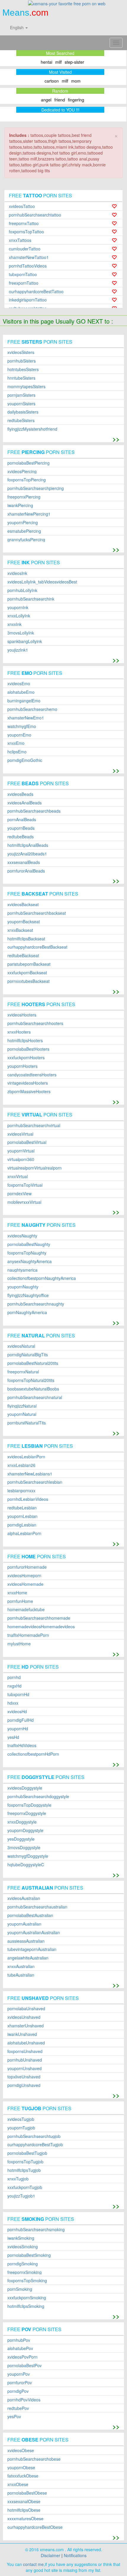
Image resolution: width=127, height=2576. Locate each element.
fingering (76, 100)
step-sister (74, 62)
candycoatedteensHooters (32, 1075)
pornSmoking (20, 2289)
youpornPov (19, 2374)
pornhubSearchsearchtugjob (34, 2136)
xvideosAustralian (24, 1898)
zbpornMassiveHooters (29, 1092)
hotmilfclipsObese (24, 2510)
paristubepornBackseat (29, 964)
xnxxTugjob (18, 2179)
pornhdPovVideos (24, 2400)
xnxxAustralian (21, 1966)
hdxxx (13, 1703)
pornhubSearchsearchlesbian (35, 1482)
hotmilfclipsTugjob (24, 2170)
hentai (47, 62)
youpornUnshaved (25, 2068)
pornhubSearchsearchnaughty (36, 1304)
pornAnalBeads (22, 820)
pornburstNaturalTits (27, 1423)
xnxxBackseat (20, 930)
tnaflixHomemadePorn (28, 1635)
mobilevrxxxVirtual (24, 1202)
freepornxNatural (23, 1372)
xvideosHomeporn (24, 1576)
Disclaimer (51, 2555)
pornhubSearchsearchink (31, 599)
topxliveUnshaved (24, 2077)
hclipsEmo (17, 752)
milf (58, 62)
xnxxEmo (16, 743)
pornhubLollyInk (22, 590)
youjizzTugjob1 (21, 2196)
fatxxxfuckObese (23, 2476)
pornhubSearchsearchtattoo (35, 215)
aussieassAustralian (26, 1941)
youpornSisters (21, 404)
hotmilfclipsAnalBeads (28, 845)
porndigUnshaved (24, 2085)
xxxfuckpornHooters (26, 1058)
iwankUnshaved (22, 2034)
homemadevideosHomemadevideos (41, 1627)
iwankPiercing (20, 505)
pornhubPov (19, 2340)
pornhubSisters (22, 361)
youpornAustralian (24, 1924)
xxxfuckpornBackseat (27, 973)
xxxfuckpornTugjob (25, 2187)
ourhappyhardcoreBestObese (35, 2527)
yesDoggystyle (21, 1839)
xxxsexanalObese (24, 2502)
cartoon (52, 81)
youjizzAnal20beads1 (27, 854)
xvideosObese (21, 2450)
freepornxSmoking (25, 2272)
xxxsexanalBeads (24, 862)
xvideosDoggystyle (25, 1788)
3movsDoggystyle (24, 1848)
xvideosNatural (21, 1346)
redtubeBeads (21, 837)
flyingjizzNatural (22, 1406)
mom (76, 81)
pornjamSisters (21, 395)
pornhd (14, 1677)
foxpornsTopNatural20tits (31, 1380)
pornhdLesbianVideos (28, 1499)
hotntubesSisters (23, 369)
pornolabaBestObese (27, 2493)
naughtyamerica (22, 1270)
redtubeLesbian (22, 1508)
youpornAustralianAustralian (34, 1933)
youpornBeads (21, 828)
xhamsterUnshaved (26, 2026)
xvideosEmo (19, 684)
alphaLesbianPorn (24, 1533)
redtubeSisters (21, 420)
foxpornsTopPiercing (27, 480)
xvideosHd (17, 1712)
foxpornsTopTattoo (26, 232)
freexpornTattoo (24, 283)
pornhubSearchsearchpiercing (36, 488)
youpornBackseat (24, 922)
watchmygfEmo (22, 726)
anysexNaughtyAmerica (30, 1261)
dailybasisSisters (23, 412)
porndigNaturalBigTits (28, 1355)
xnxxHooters (19, 1032)
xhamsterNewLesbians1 (30, 1474)
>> (116, 439)
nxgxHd (14, 1686)
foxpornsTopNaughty (27, 1253)
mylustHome (19, 1644)
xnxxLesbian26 (21, 1465)
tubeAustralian (21, 1975)
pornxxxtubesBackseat (29, 981)
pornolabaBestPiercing (29, 463)
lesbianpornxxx (21, 1491)
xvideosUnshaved (24, 2017)
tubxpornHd (18, 1694)
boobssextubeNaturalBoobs (33, 1389)
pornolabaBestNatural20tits (33, 1363)
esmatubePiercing (24, 531)
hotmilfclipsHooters (25, 1041)
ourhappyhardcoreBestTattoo (36, 292)
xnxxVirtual (18, 1177)
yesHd (13, 1737)
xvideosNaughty (22, 1236)
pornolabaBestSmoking (29, 2255)
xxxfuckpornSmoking (27, 2298)
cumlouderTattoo (25, 249)
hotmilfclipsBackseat (26, 939)
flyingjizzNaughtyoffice (28, 1295)
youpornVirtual (21, 1151)
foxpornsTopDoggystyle (29, 1805)
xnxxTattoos (20, 240)
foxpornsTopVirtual (25, 1185)
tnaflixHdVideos (22, 1746)
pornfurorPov (20, 2383)
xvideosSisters (21, 352)
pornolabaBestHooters (28, 1049)
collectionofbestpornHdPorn (33, 1754)
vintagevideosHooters (28, 1083)
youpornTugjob (21, 2128)
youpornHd (18, 1729)
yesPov (14, 2417)
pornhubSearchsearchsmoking (36, 2230)
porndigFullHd (21, 1720)
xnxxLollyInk (19, 616)
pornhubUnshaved (25, 2060)
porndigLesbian (22, 1525)
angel (46, 100)
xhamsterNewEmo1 (26, 718)
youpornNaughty (23, 1287)
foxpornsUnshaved (25, 2051)
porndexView (19, 1194)
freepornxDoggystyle (27, 1813)
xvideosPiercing (22, 472)
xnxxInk (14, 624)
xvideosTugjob (21, 2119)
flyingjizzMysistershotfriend (32, 429)
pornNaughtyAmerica (27, 1312)
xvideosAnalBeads (25, 803)
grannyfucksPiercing (26, 540)
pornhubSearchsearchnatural (35, 1397)
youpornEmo (19, 735)
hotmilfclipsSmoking (26, 2306)
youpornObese (21, 2468)
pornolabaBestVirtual (27, 1142)
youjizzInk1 (18, 650)
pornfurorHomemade (27, 1567)
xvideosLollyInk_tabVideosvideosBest (42, 582)
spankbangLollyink (25, 641)
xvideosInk (17, 573)
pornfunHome (20, 1601)
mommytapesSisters (26, 387)
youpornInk (18, 607)
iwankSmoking (21, 2238)
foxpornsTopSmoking (27, 2281)
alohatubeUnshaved (26, 2043)
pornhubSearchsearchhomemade (39, 1618)
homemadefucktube (26, 1610)
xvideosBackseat (23, 905)
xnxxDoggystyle (22, 1822)
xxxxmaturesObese (25, 2519)
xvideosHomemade (25, 1584)
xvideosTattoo (22, 206)
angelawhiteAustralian (28, 1958)
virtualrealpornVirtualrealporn (35, 1168)
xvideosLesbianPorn (26, 1457)
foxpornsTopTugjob (25, 2162)
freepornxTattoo (24, 223)
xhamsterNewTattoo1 (29, 257)
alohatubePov (20, 2348)
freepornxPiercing (24, 497)
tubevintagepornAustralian (32, 1949)
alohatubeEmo (21, 692)
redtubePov (18, 2408)
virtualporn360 (21, 1159)
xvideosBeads (20, 794)
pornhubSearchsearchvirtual (34, 1125)
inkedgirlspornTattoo (28, 300)
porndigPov (18, 2391)
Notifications (75, 2555)
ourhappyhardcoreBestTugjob (35, 2145)
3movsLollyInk (21, 633)
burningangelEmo (24, 701)
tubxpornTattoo (23, 274)
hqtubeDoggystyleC (26, 1865)
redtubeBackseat (23, 956)
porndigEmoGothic (25, 760)
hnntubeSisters (21, 378)
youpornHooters (22, 1066)
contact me (33, 2564)
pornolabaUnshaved (26, 2009)
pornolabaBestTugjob (27, 2153)
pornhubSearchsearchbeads (34, 811)
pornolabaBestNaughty (29, 1244)
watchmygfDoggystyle (28, 1856)
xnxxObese (18, 2484)
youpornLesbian (22, 1516)
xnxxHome (17, 1593)
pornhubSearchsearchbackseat (37, 913)
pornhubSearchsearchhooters (35, 1023)
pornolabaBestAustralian (30, 1915)
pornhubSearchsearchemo (32, 709)
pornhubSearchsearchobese (34, 2459)
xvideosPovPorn (22, 2357)
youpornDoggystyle (25, 1830)
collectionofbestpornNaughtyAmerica (42, 1278)
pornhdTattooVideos (28, 266)
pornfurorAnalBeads (26, 871)
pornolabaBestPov (25, 2366)
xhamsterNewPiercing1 (29, 514)
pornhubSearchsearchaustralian (37, 1907)
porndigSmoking (23, 2264)
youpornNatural (22, 1414)
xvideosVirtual (20, 1134)
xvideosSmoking (23, 2247)
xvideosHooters (22, 1015)
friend (60, 100)
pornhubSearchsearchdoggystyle (38, 1797)
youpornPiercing (23, 523)
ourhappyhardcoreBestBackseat (37, 947)
